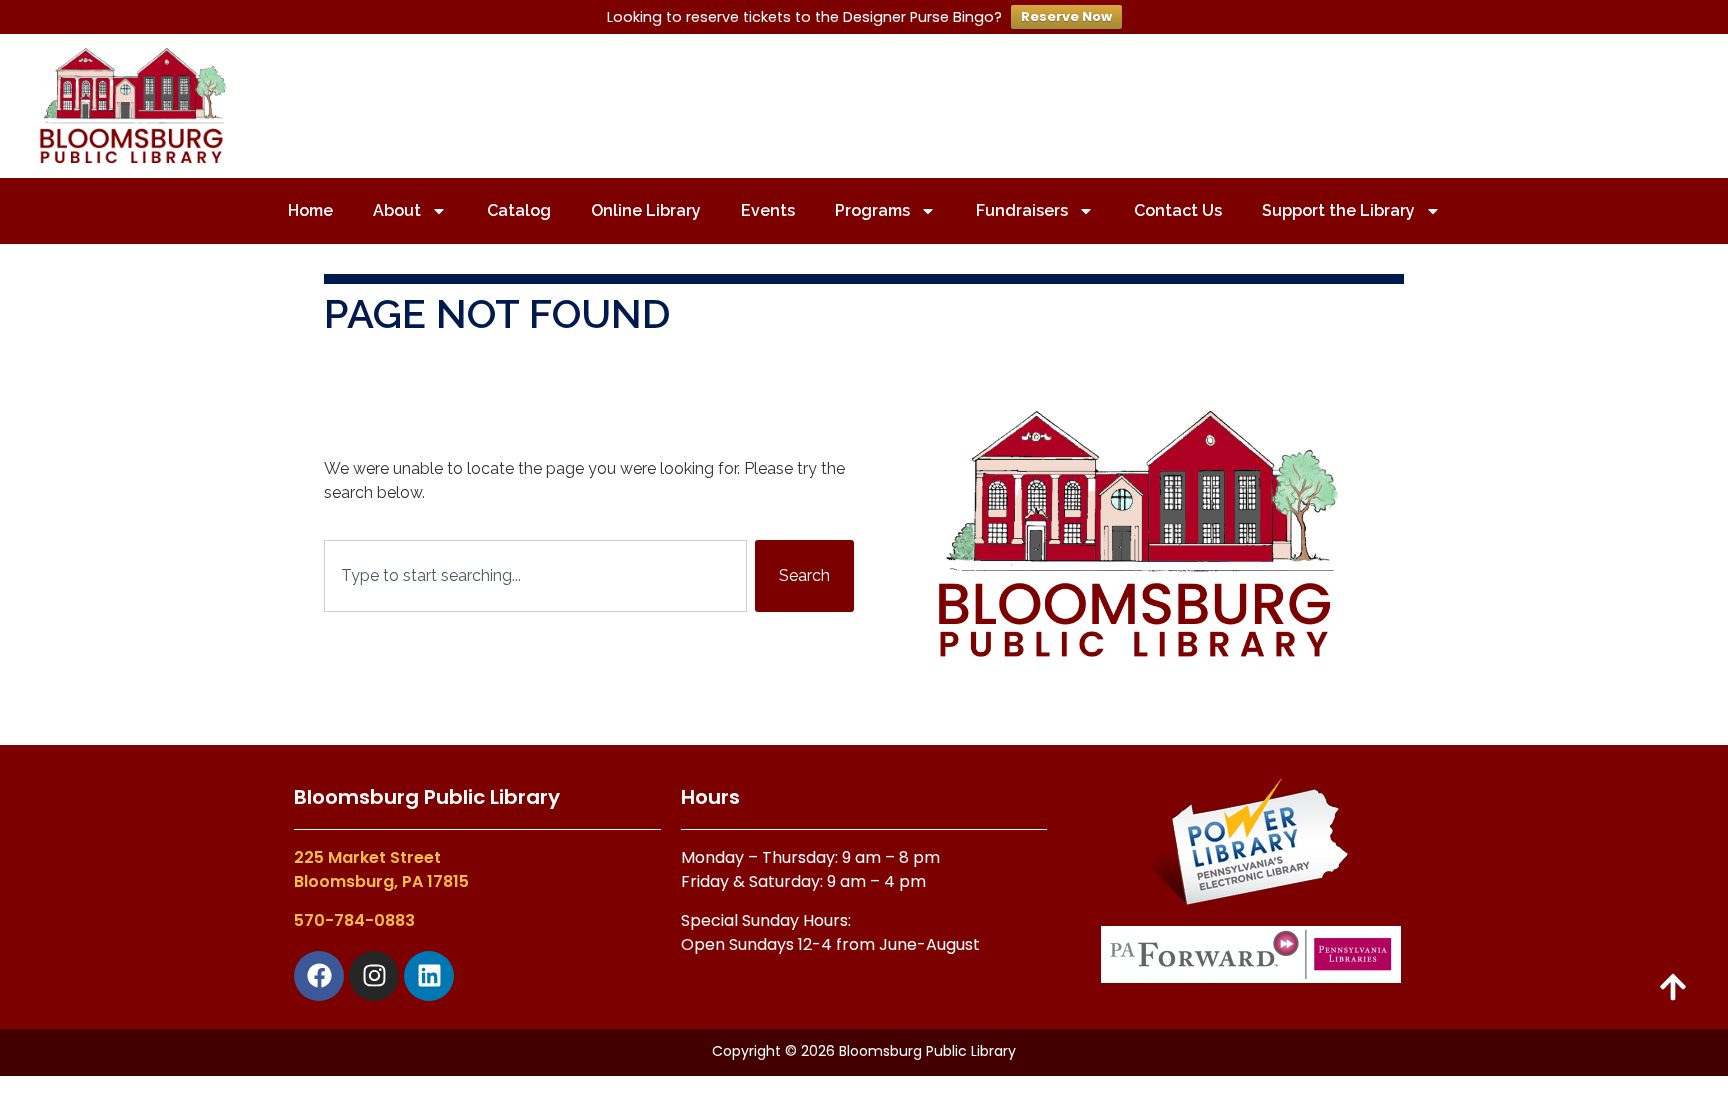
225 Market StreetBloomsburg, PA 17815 (381, 869)
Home (310, 210)
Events (768, 210)
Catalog (519, 210)
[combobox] (535, 576)
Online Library (646, 210)
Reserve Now (1066, 16)
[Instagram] (374, 976)
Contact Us (1178, 210)
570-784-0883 (354, 920)
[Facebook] (319, 976)
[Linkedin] (429, 976)
